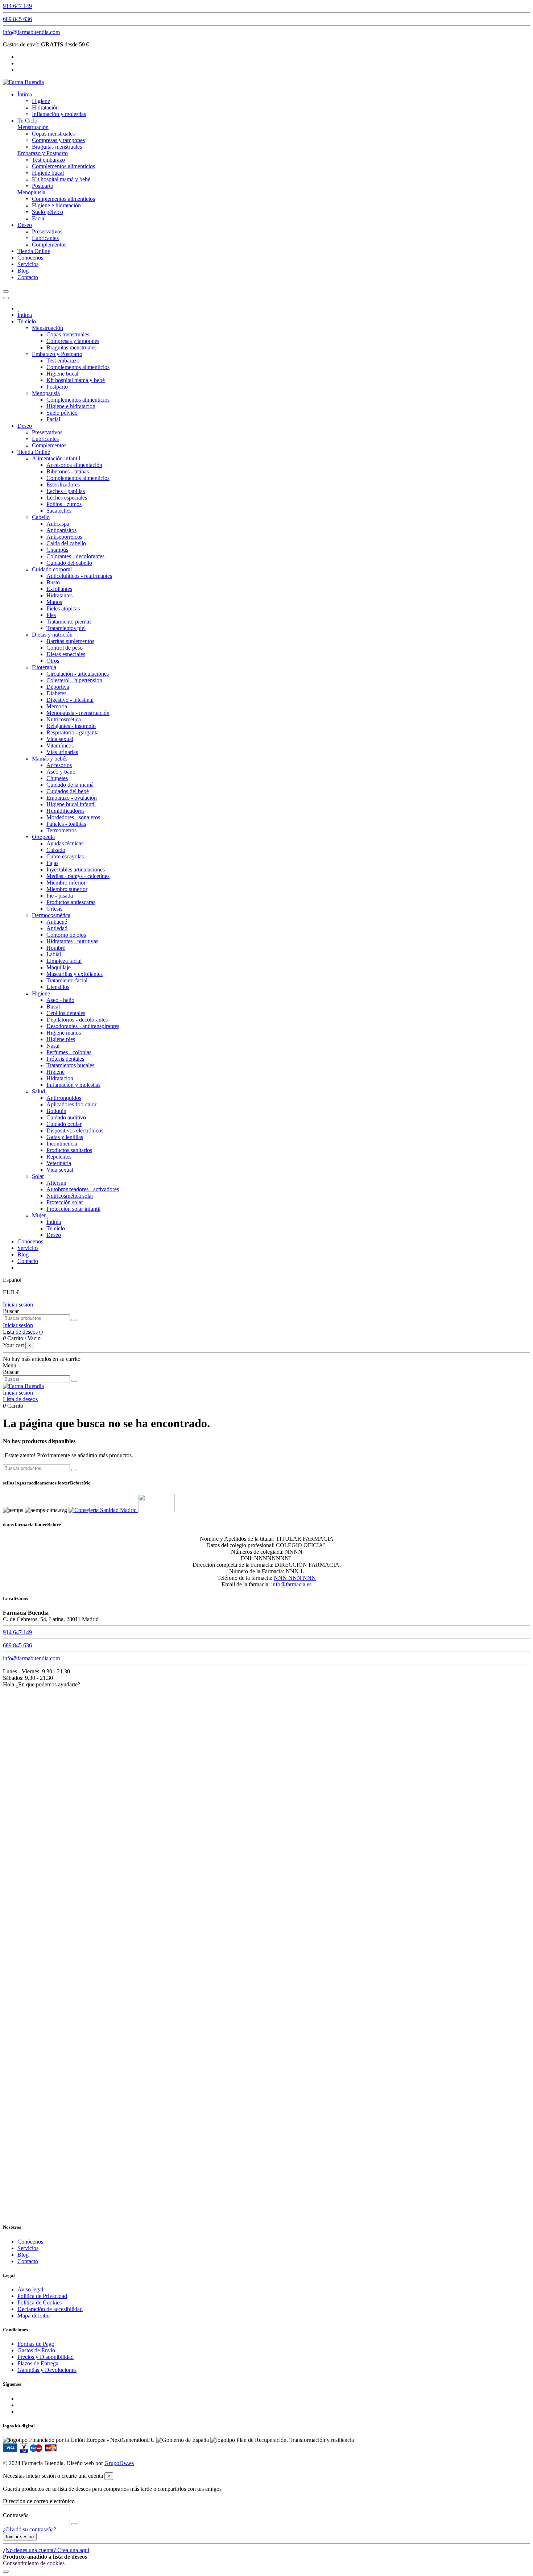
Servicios (28, 2248)
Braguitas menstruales (57, 147)
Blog (23, 2255)
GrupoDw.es (119, 2463)
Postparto (43, 186)
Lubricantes (45, 238)
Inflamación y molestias (59, 114)
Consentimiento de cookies (34, 2563)
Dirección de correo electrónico (39, 2501)
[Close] (6, 298)
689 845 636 (17, 19)
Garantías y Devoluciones (47, 2370)
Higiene (41, 101)
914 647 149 (17, 6)
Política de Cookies (40, 2302)
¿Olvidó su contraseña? (30, 2529)
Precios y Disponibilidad (46, 2357)
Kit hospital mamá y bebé (61, 179)
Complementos (49, 245)
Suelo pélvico (47, 212)
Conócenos (30, 2242)
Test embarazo (48, 160)
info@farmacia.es (291, 1584)
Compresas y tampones (58, 140)
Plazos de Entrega (38, 2363)
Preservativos (47, 231)
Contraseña (16, 2515)
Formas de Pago (36, 2344)
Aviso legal (30, 2289)
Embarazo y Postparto (43, 153)
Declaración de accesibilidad (50, 2309)
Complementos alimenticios (63, 166)
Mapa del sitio (34, 2316)
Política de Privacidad (42, 2296)
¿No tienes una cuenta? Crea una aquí (46, 2550)
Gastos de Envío (36, 2350)
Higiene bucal (48, 173)
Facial (39, 218)
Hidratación (45, 107)
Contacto (28, 2261)
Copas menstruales (53, 134)
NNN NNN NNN (295, 1578)
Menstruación (33, 127)
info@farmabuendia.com (31, 32)
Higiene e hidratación (56, 205)
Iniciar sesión (18, 1304)
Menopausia (31, 192)
